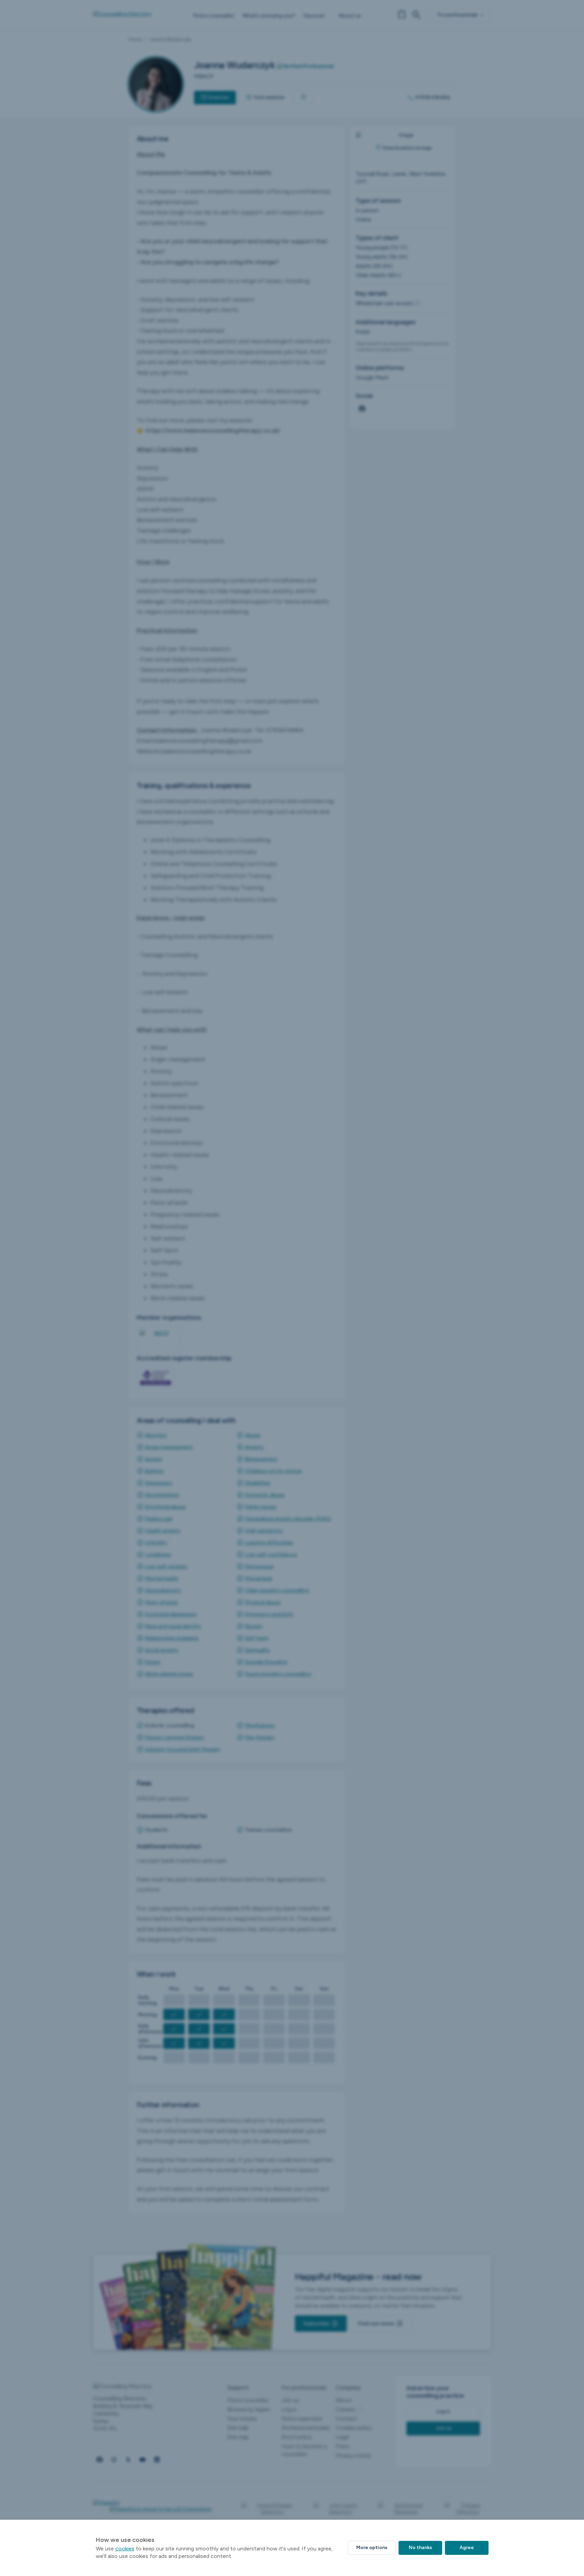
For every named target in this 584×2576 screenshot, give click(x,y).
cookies (125, 2549)
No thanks (420, 2548)
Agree (467, 2548)
